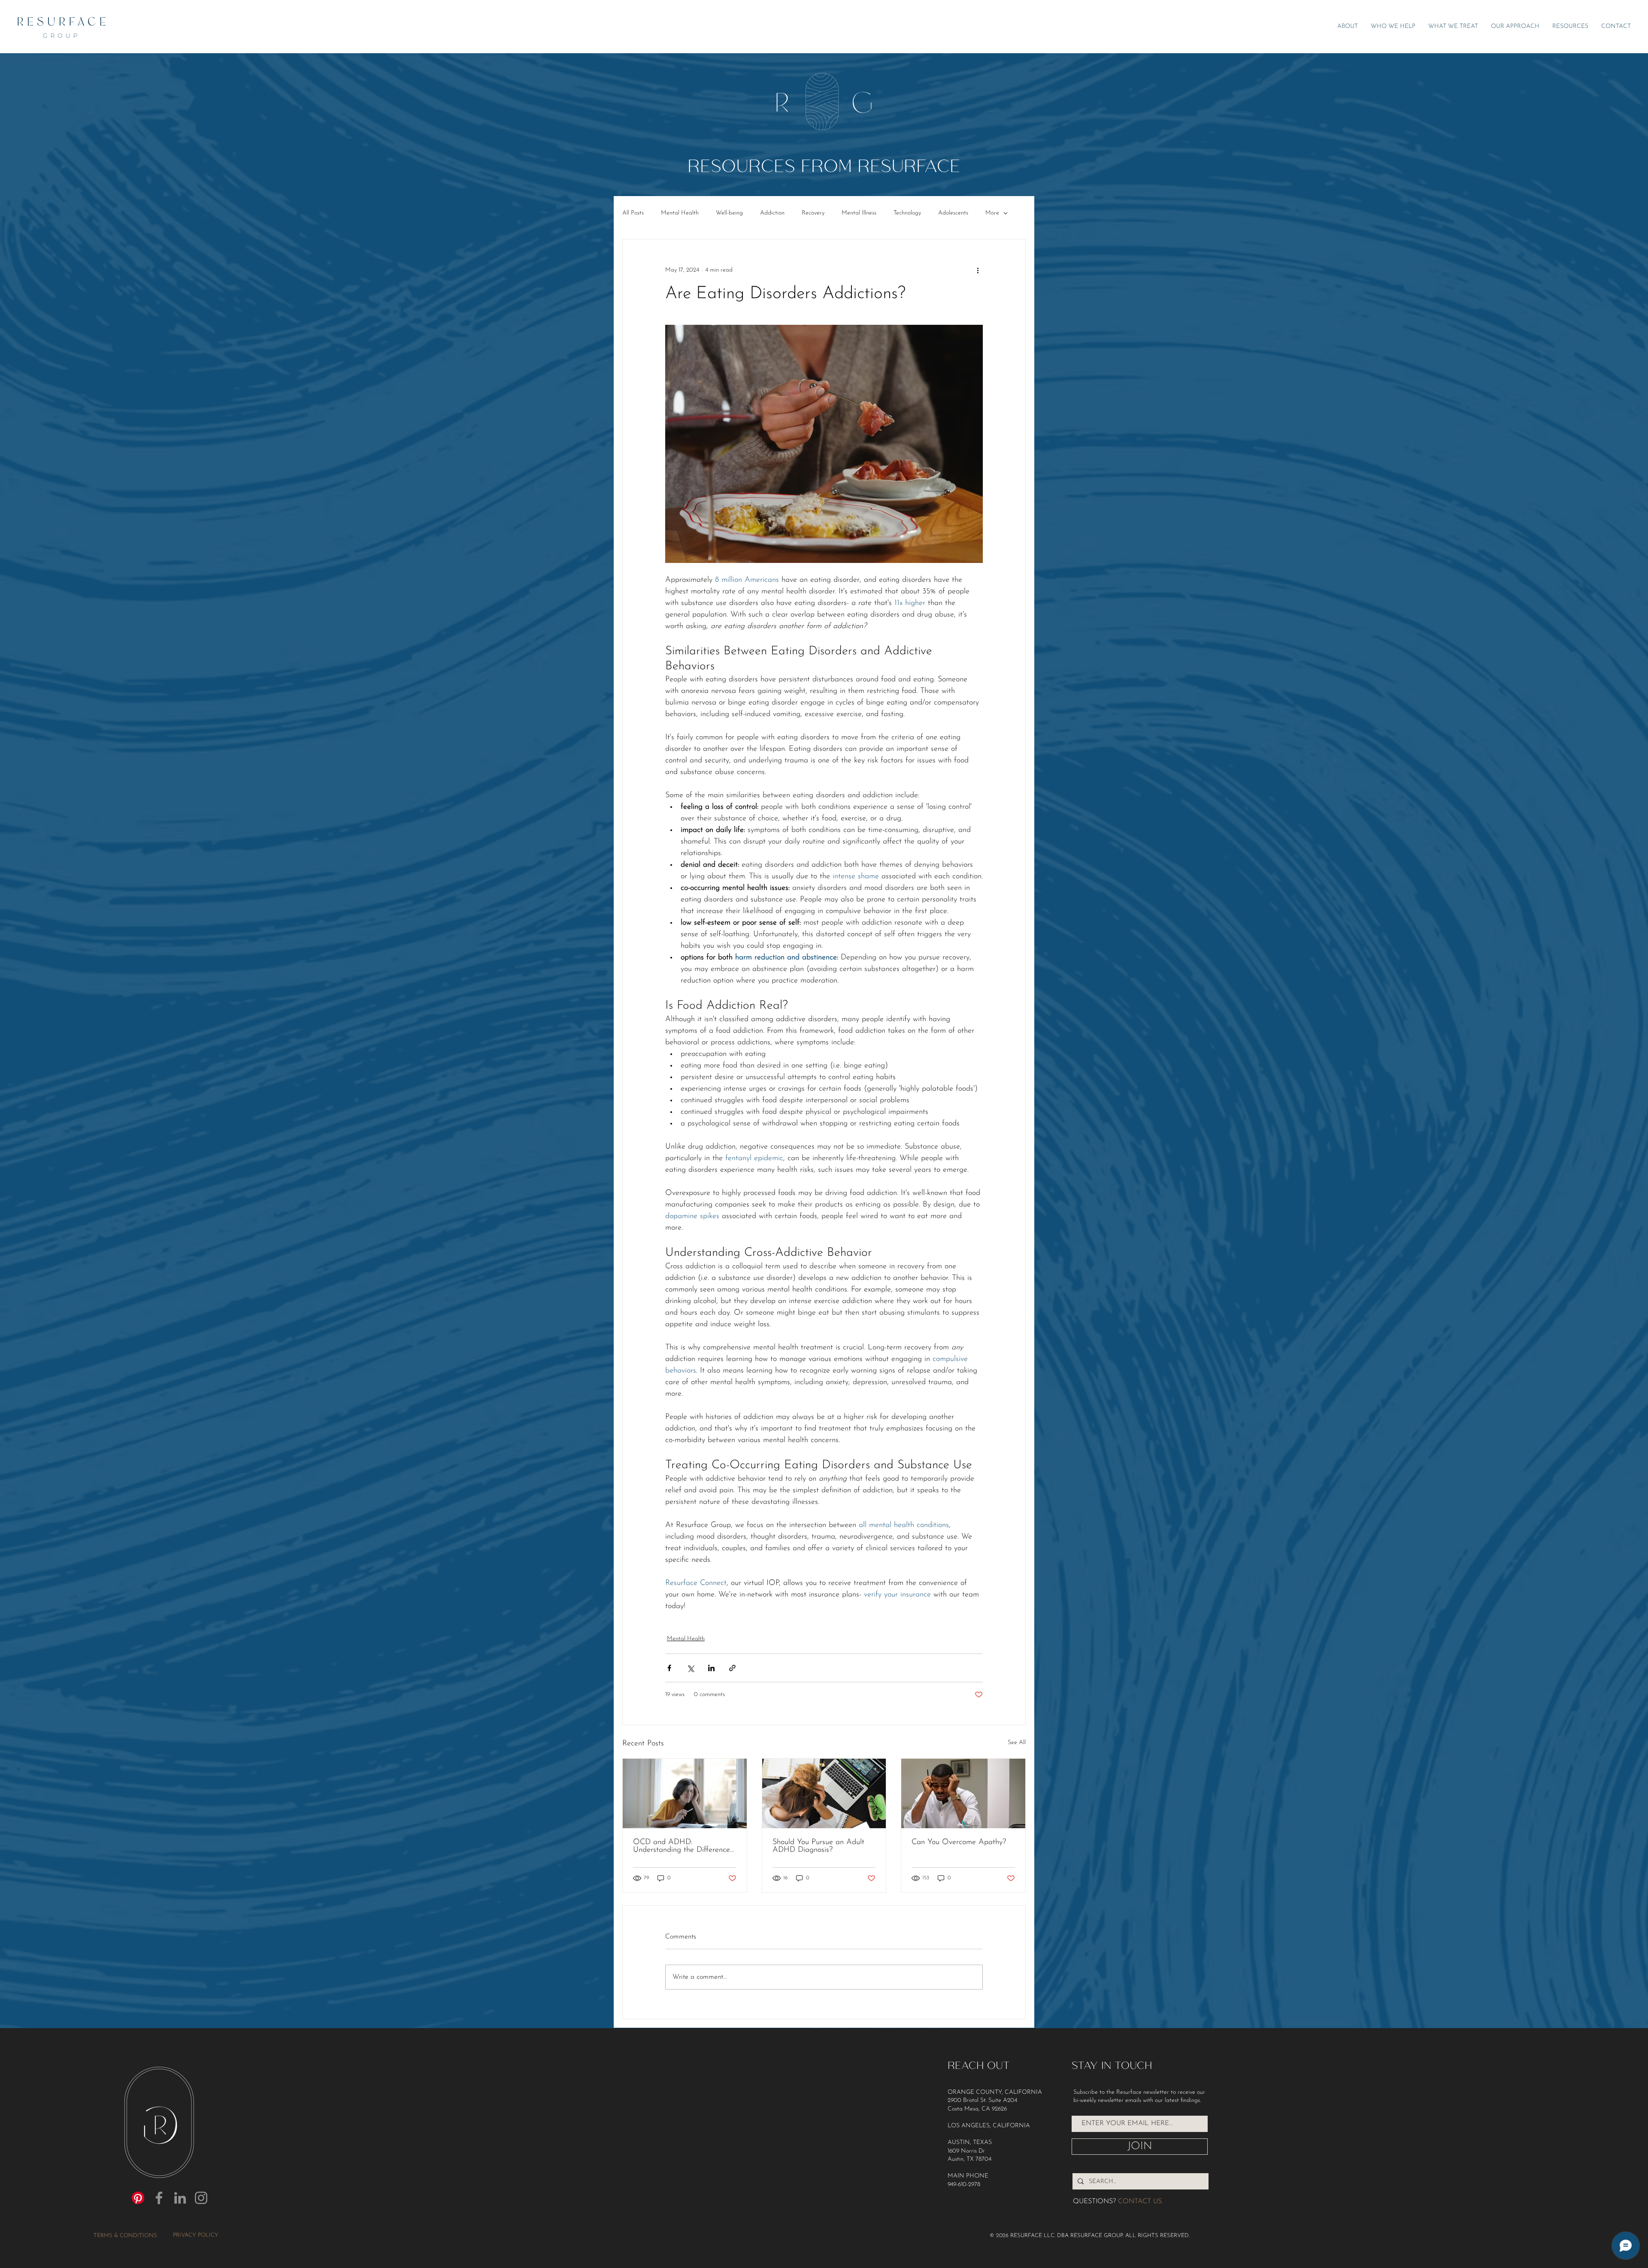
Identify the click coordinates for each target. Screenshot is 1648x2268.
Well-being (729, 213)
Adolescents (953, 213)
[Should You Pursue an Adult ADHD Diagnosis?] (824, 1793)
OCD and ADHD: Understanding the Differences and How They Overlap (683, 1846)
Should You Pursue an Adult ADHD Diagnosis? (818, 1846)
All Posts (633, 213)
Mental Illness (859, 213)
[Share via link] (732, 1668)
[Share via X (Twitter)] (690, 1668)
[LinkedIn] (180, 2198)
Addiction (772, 213)
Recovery (813, 213)
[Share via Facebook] (669, 1668)
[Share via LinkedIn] (711, 1668)
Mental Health (680, 213)
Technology (907, 213)
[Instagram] (201, 2198)
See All (1017, 1743)
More (992, 213)
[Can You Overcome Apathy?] (963, 1793)
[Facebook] (159, 2198)
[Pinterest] (138, 2198)
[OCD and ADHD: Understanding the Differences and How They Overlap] (685, 1793)
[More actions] (978, 270)
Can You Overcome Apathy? (959, 1842)
